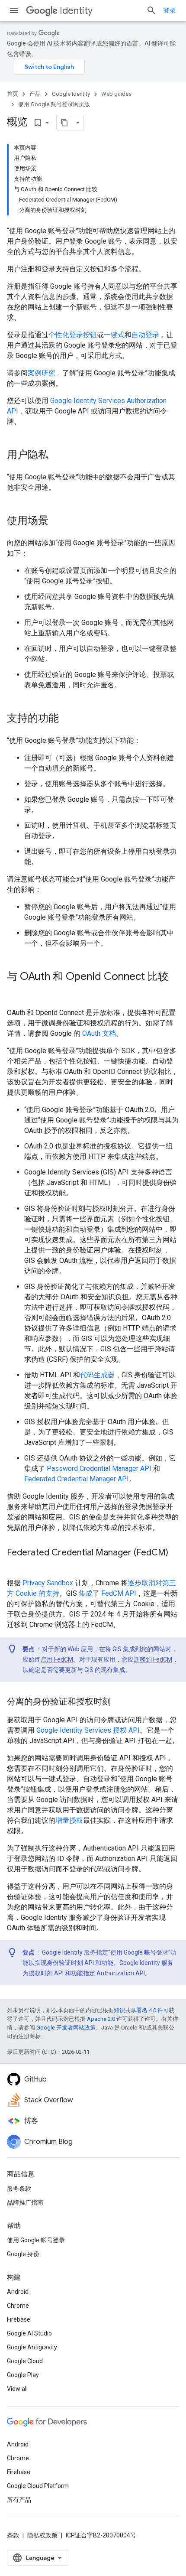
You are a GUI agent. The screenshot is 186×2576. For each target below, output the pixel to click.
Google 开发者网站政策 (66, 2028)
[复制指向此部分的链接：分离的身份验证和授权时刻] (119, 1702)
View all (17, 2389)
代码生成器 (97, 1375)
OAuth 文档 (99, 1033)
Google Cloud (25, 2361)
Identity (76, 11)
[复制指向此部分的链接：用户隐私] (57, 455)
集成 (86, 1593)
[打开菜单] (14, 10)
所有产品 (19, 2500)
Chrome (18, 2306)
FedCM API (119, 1593)
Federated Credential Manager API (77, 1479)
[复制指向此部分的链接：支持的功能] (67, 719)
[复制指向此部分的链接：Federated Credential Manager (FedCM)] (16, 1565)
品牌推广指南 (25, 2202)
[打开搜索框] (151, 10)
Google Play (23, 2375)
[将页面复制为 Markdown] (64, 123)
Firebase (19, 2319)
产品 (35, 94)
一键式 (114, 335)
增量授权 (69, 1820)
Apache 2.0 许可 (107, 2019)
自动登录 (145, 335)
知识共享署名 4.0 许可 (141, 2010)
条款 (13, 2535)
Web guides (116, 94)
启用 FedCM (57, 1659)
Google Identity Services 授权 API (88, 1730)
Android (18, 2292)
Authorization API (121, 1973)
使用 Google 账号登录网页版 (54, 104)
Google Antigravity (32, 2347)
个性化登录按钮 (73, 335)
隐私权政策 (42, 2535)
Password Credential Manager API (99, 1469)
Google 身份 (23, 2254)
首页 (13, 94)
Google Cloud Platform (38, 2486)
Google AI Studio (29, 2333)
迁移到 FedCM (153, 1659)
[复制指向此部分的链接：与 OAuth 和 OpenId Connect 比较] (16, 991)
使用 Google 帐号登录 (36, 2240)
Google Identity (71, 94)
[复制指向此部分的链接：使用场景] (57, 521)
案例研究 (42, 373)
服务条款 (19, 2189)
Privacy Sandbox (48, 1583)
